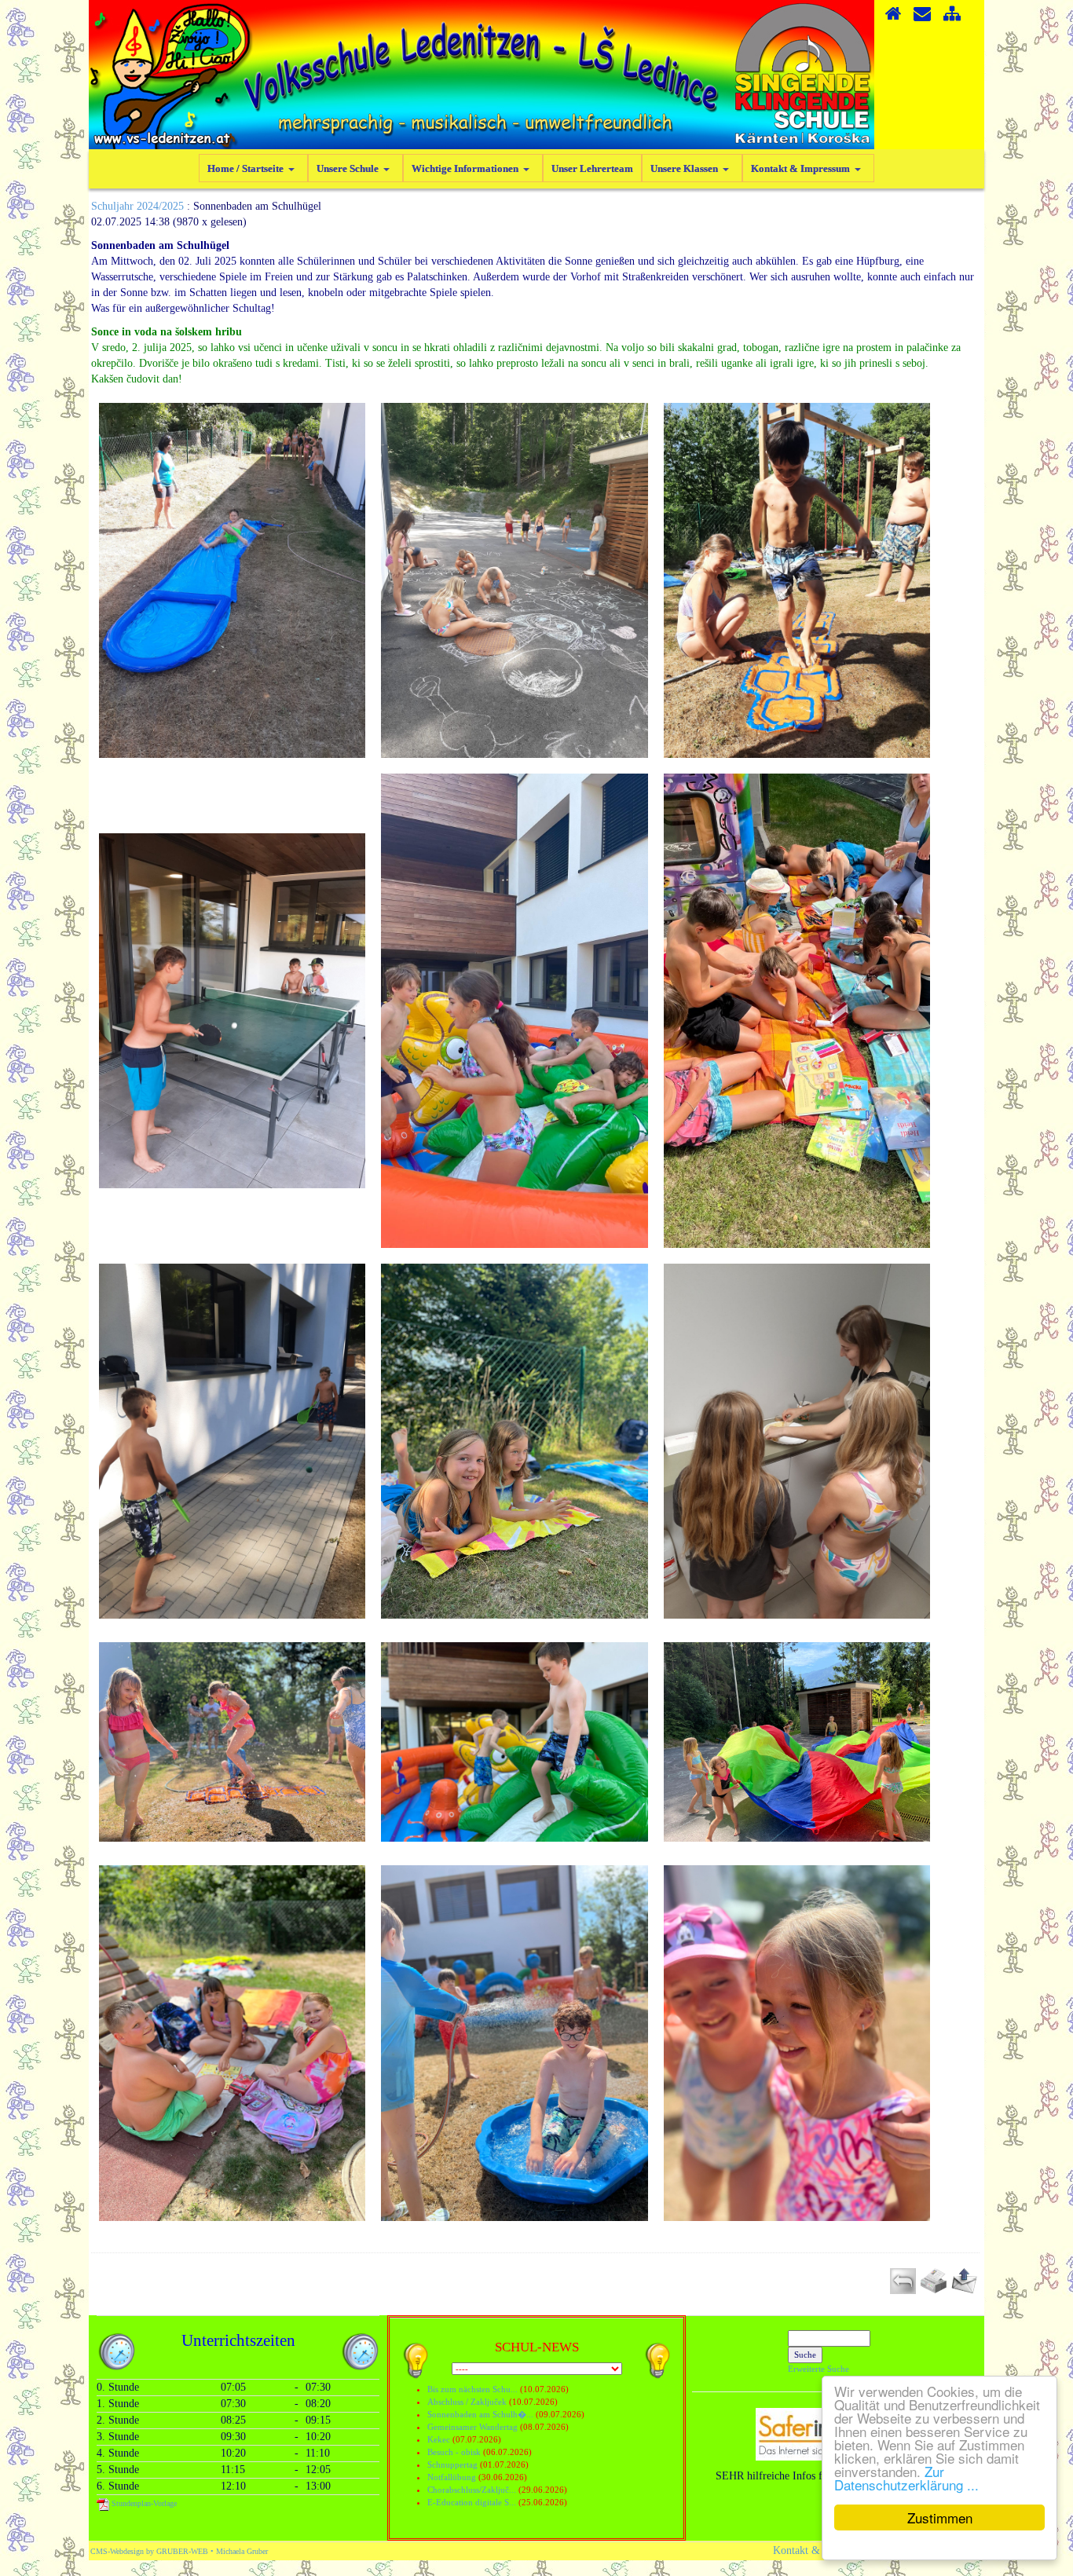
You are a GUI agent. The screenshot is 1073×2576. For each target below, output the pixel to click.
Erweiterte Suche (818, 2369)
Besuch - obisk (454, 2452)
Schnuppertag (452, 2464)
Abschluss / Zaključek (467, 2402)
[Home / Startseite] (893, 19)
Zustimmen (940, 2517)
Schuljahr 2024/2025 (137, 206)
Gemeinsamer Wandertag (474, 2427)
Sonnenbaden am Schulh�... (480, 2414)
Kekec (440, 2439)
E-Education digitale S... (472, 2502)
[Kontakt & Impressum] (922, 19)
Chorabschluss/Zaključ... (472, 2490)
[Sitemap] (952, 19)
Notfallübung (452, 2477)
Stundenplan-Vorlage (143, 2503)
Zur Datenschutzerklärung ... (906, 2478)
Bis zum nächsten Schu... (472, 2389)
